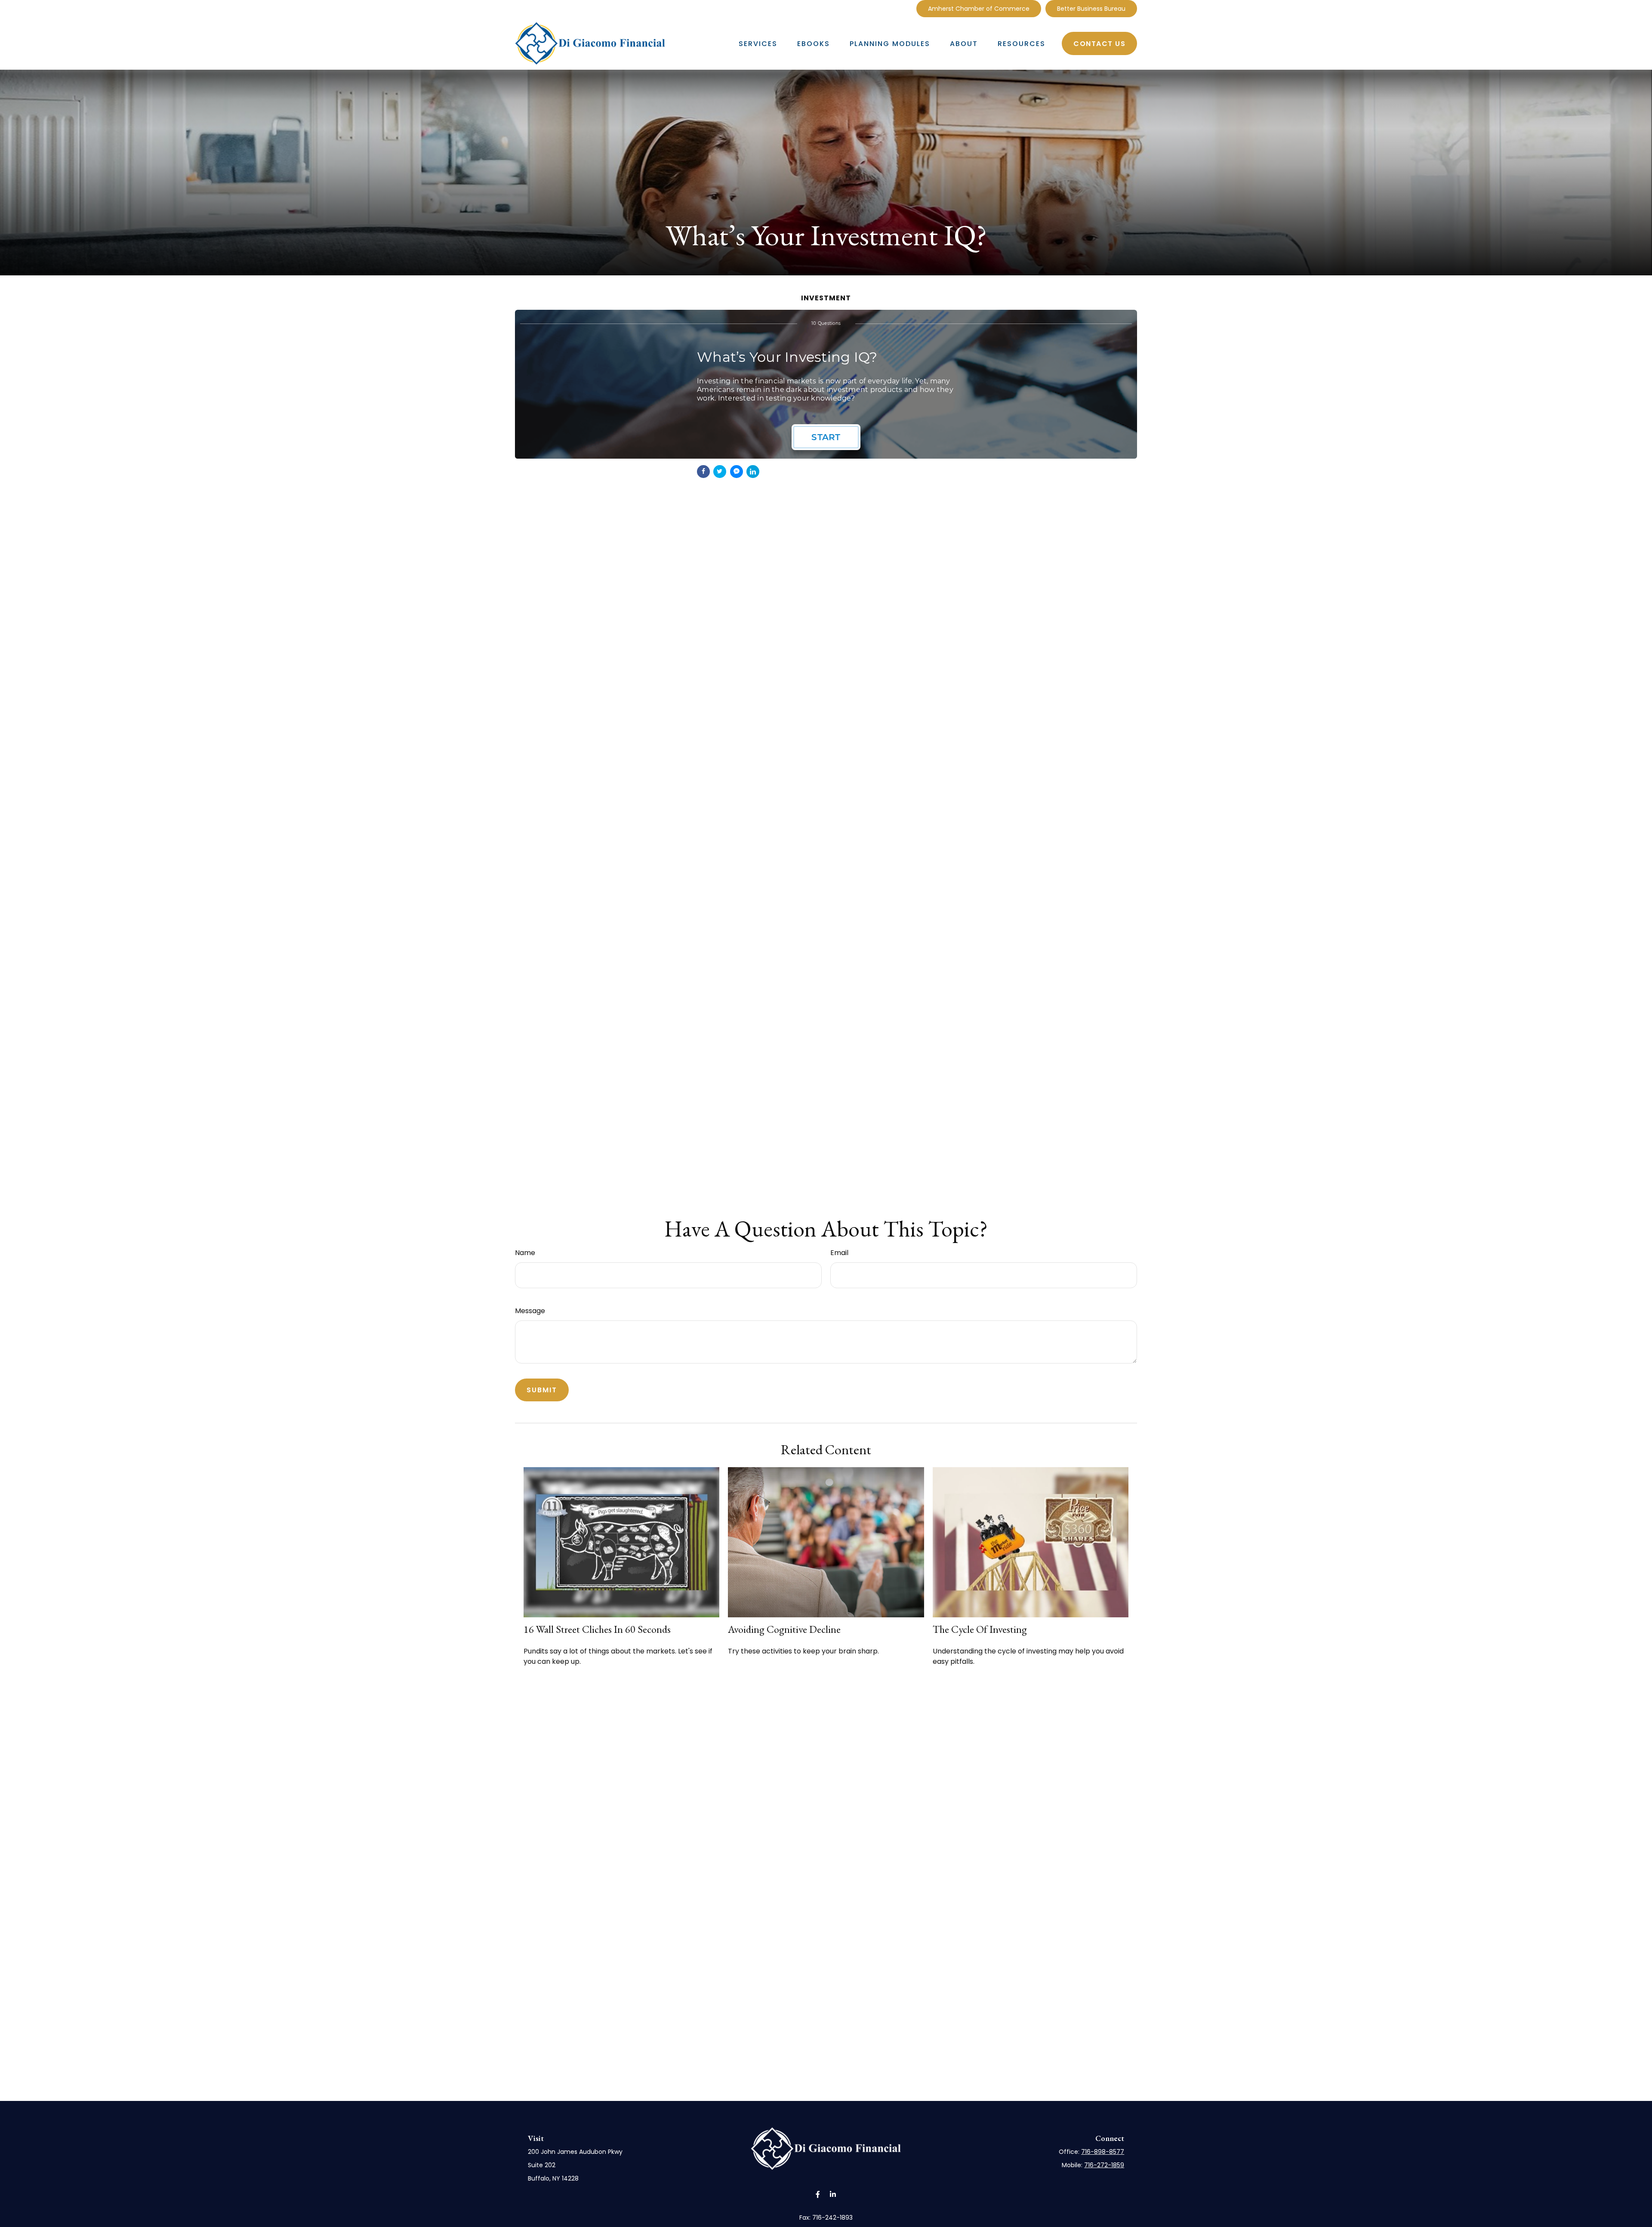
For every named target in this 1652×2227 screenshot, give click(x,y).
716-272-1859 (1104, 2165)
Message (530, 1311)
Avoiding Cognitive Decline (784, 1629)
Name (525, 1253)
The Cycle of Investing (980, 1629)
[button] (758, 43)
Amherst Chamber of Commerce (979, 9)
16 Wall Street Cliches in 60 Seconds (597, 1629)
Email (839, 1253)
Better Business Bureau (1091, 9)
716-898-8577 (1103, 2152)
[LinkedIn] (903, 9)
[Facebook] (893, 9)
